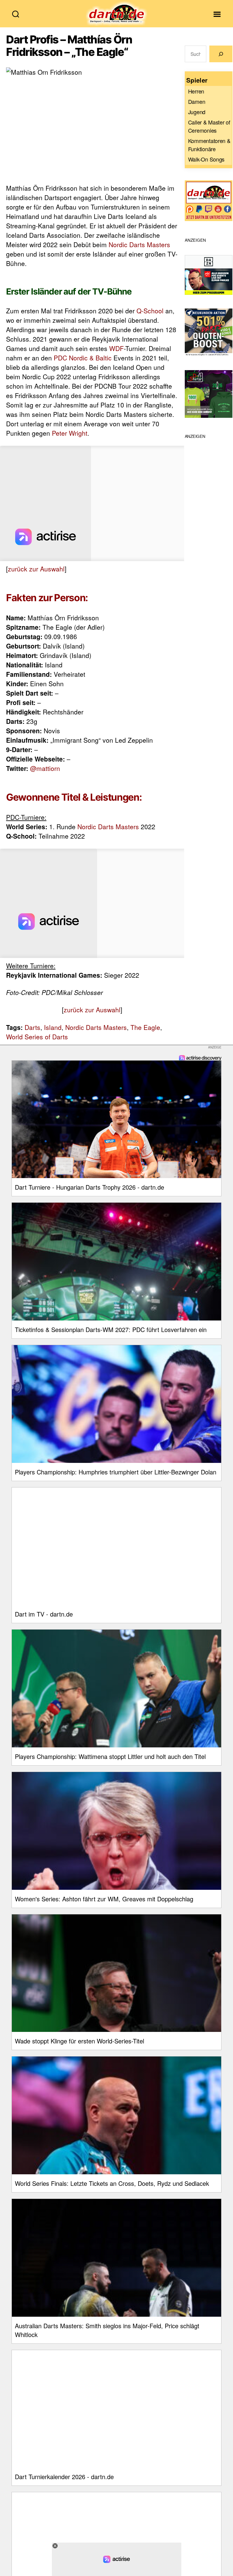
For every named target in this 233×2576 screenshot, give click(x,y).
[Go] (221, 54)
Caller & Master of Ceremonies (209, 126)
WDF (116, 348)
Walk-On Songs (206, 159)
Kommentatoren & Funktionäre (209, 145)
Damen (197, 101)
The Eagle (145, 1027)
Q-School (150, 311)
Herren (196, 91)
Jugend (197, 112)
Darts (32, 1027)
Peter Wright (70, 433)
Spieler (197, 80)
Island (53, 1027)
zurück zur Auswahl (36, 569)
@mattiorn (45, 768)
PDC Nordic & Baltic (83, 358)
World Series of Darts (37, 1037)
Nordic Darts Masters (139, 244)
